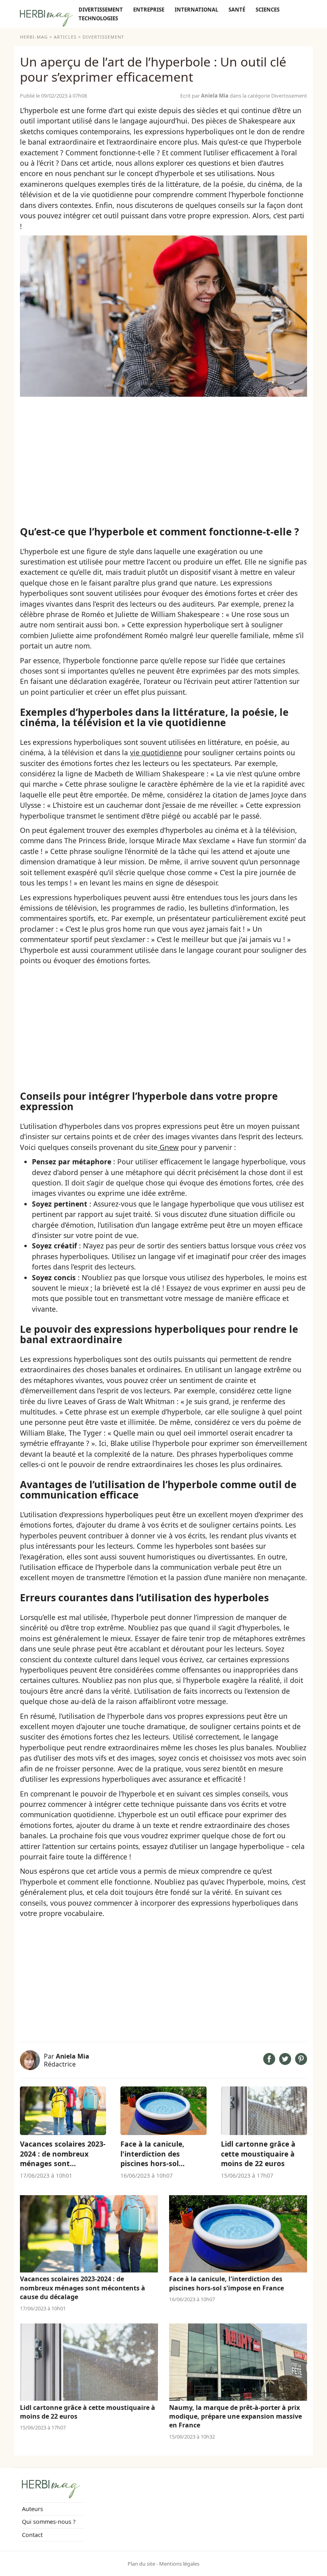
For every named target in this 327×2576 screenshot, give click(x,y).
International (196, 10)
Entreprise (149, 10)
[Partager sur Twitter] (285, 2062)
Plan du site (141, 2564)
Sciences (268, 10)
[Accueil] (47, 20)
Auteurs (33, 2509)
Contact (32, 2535)
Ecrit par (204, 96)
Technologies (98, 18)
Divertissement (101, 10)
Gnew (168, 1147)
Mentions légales (179, 2564)
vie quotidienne (156, 752)
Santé (237, 10)
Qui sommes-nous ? (49, 2522)
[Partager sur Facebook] (269, 2062)
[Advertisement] (163, 461)
